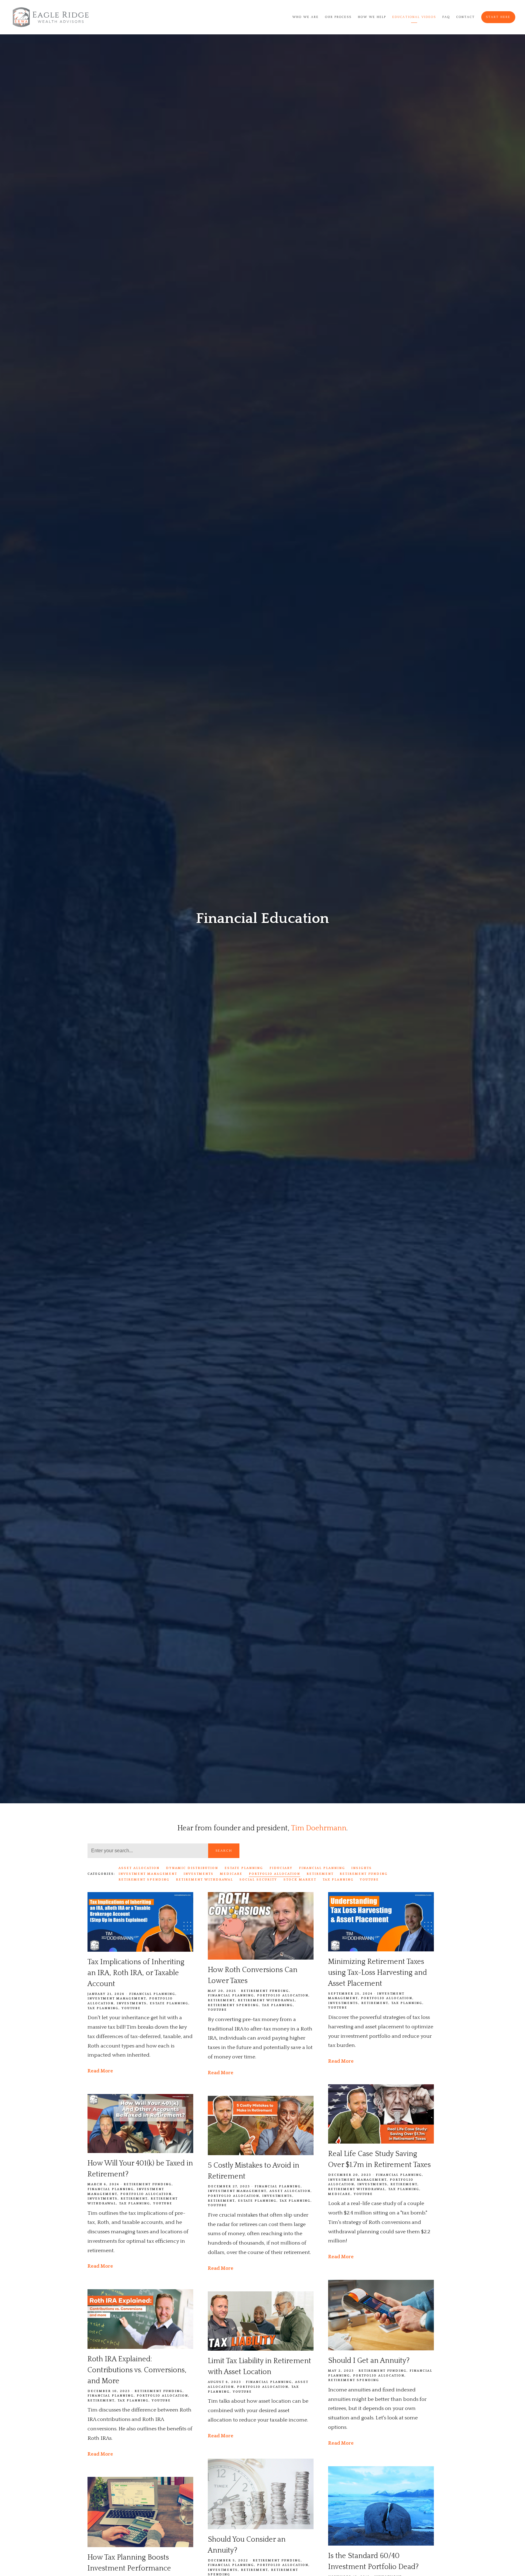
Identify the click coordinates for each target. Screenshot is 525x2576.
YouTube (369, 1880)
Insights (362, 1868)
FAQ (446, 17)
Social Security (258, 1880)
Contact (466, 17)
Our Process (338, 17)
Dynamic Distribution (192, 1868)
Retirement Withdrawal (204, 1880)
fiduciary (281, 1868)
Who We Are (305, 17)
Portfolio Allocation (275, 1874)
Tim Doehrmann (319, 1828)
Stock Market (300, 1880)
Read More (100, 2071)
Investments (199, 1874)
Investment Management (148, 1874)
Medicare (231, 1874)
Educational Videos (414, 17)
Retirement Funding (364, 1874)
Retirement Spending (144, 1880)
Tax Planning (338, 1880)
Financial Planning (322, 1868)
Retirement (320, 1874)
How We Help (372, 17)
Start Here (498, 17)
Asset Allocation (139, 1868)
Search (224, 1851)
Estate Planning (244, 1868)
